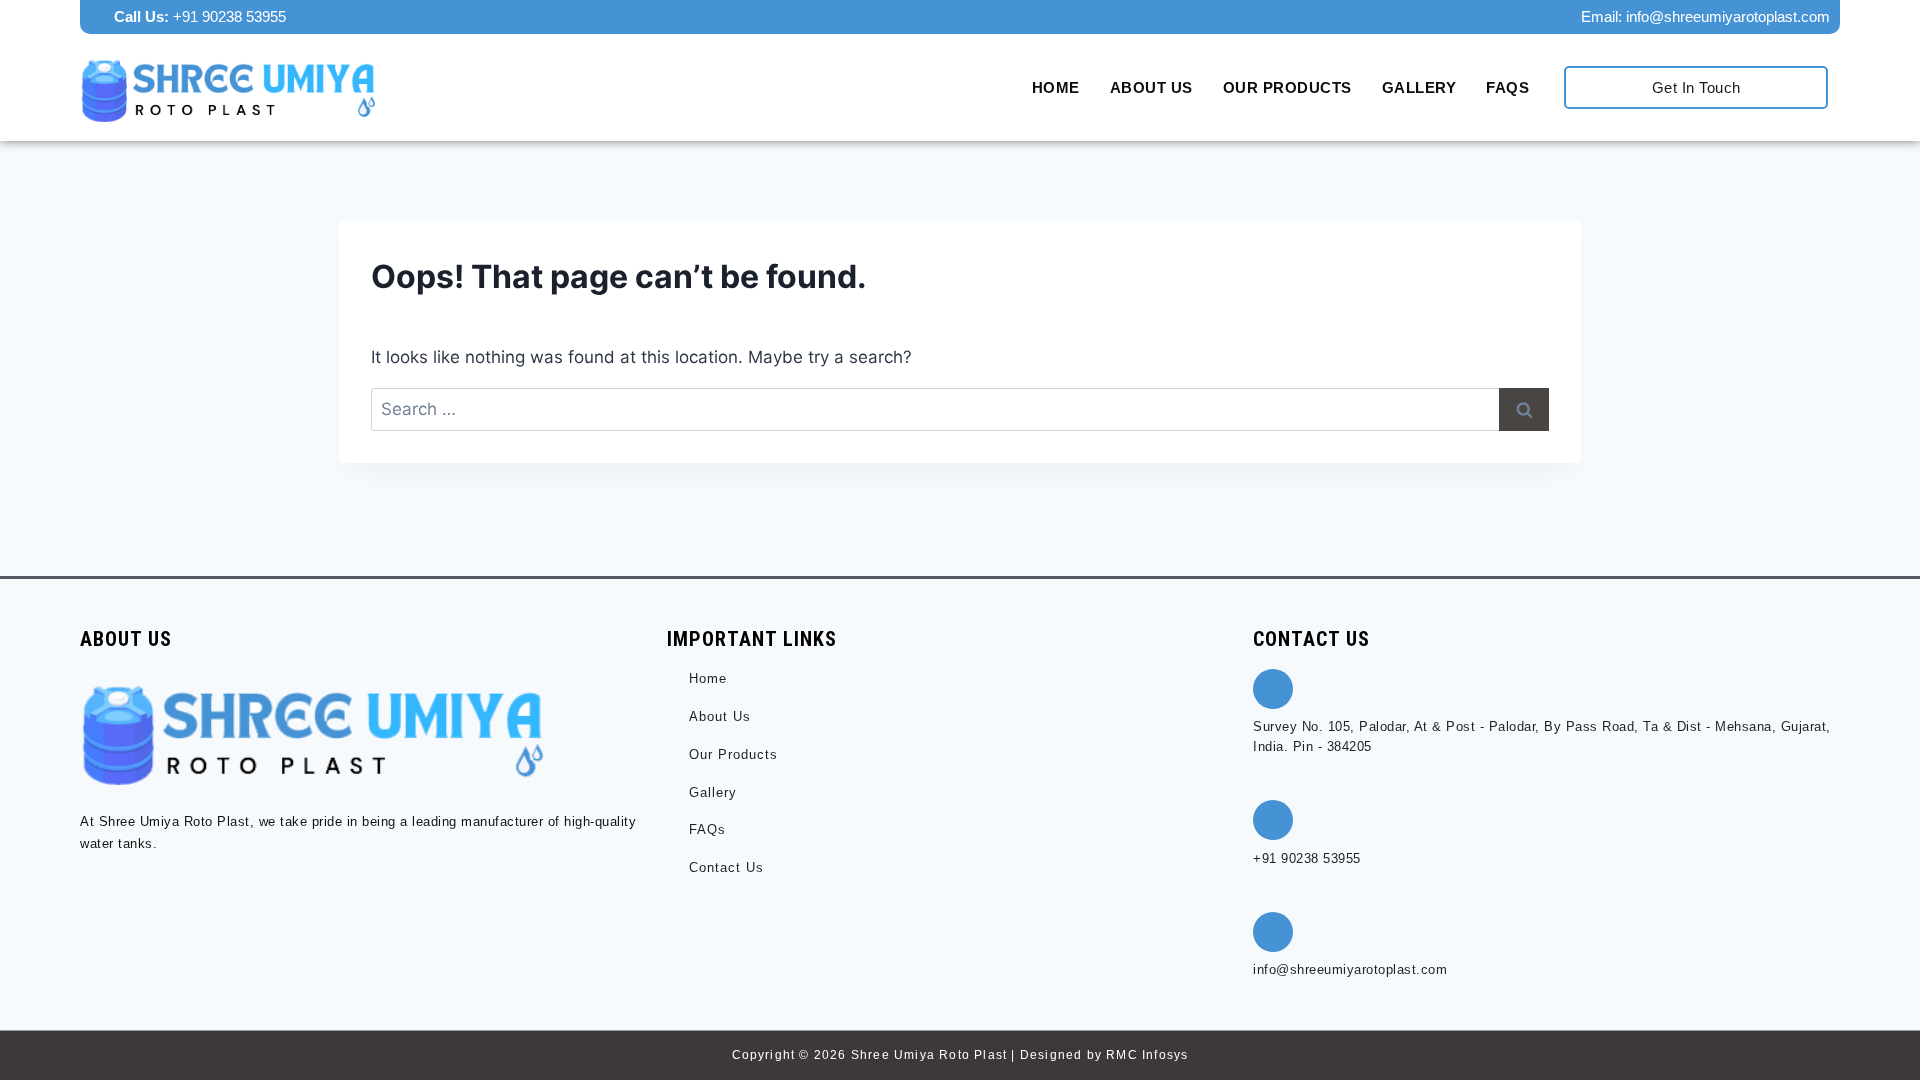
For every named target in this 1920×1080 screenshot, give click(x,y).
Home (1056, 87)
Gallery (1419, 87)
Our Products (1287, 87)
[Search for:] (960, 409)
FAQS (1507, 87)
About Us (1151, 87)
